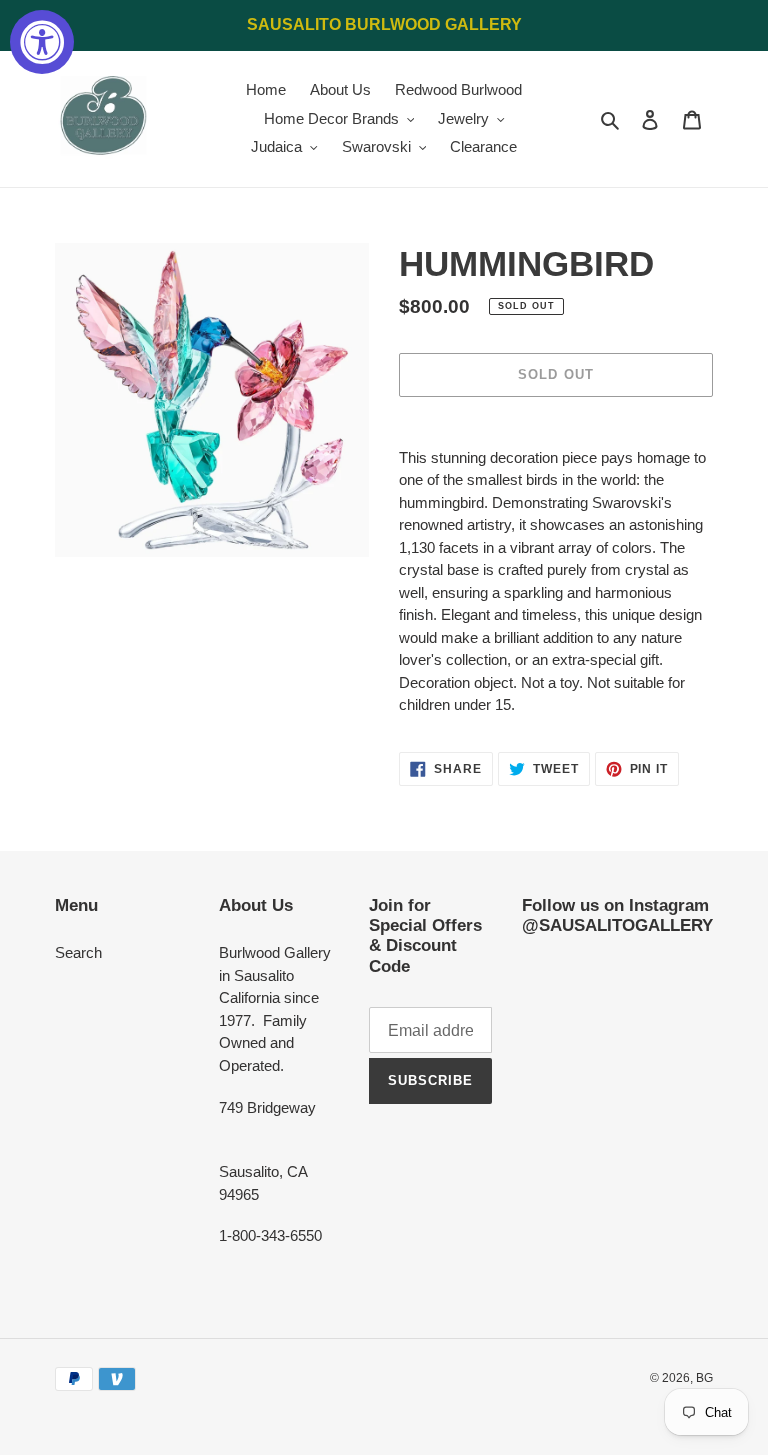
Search (78, 952)
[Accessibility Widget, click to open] (42, 42)
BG (704, 1378)
